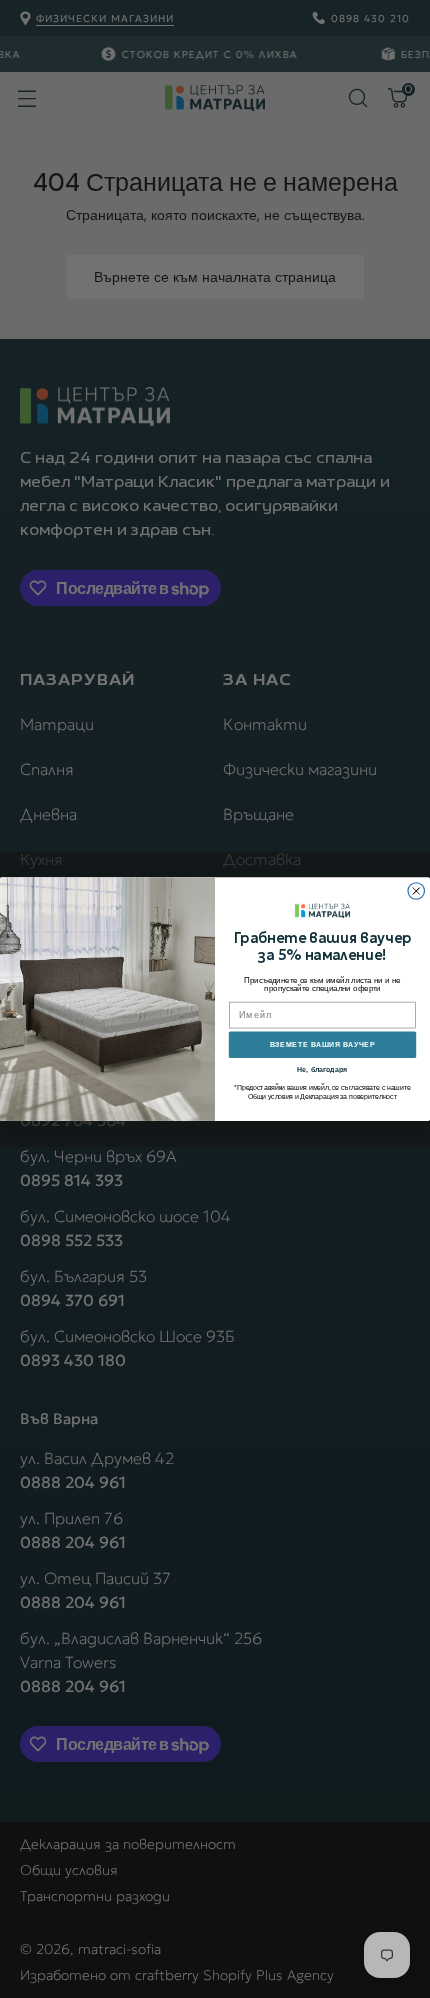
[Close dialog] (416, 891)
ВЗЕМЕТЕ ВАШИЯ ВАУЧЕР (322, 1044)
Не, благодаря (322, 1069)
